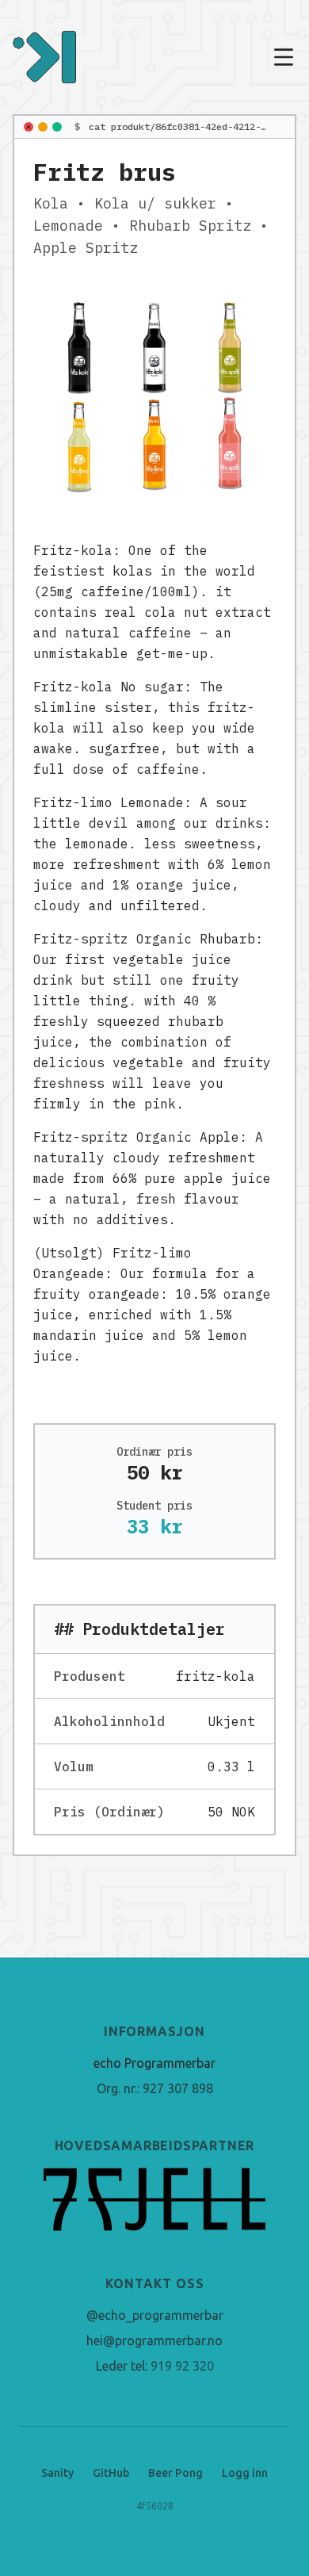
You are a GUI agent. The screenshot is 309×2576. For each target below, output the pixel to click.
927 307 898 (178, 2088)
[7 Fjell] (154, 2199)
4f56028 (155, 2506)
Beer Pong (175, 2473)
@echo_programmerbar (155, 2315)
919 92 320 (182, 2366)
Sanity (57, 2473)
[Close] (29, 127)
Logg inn (245, 2473)
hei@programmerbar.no (154, 2341)
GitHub (111, 2473)
